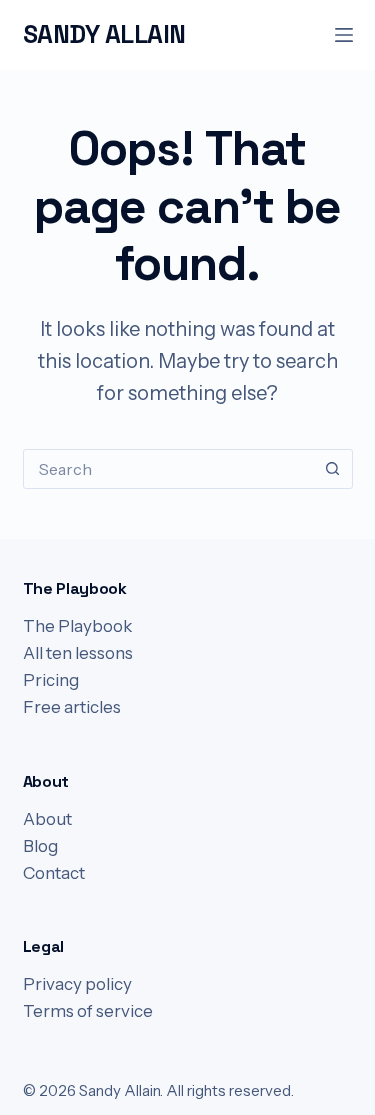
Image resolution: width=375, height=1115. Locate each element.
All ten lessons (78, 653)
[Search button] (333, 469)
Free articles (72, 707)
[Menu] (344, 35)
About (47, 819)
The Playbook (77, 626)
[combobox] (169, 469)
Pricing (51, 680)
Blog (40, 846)
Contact (54, 873)
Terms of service (88, 1011)
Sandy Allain (104, 34)
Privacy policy (77, 984)
